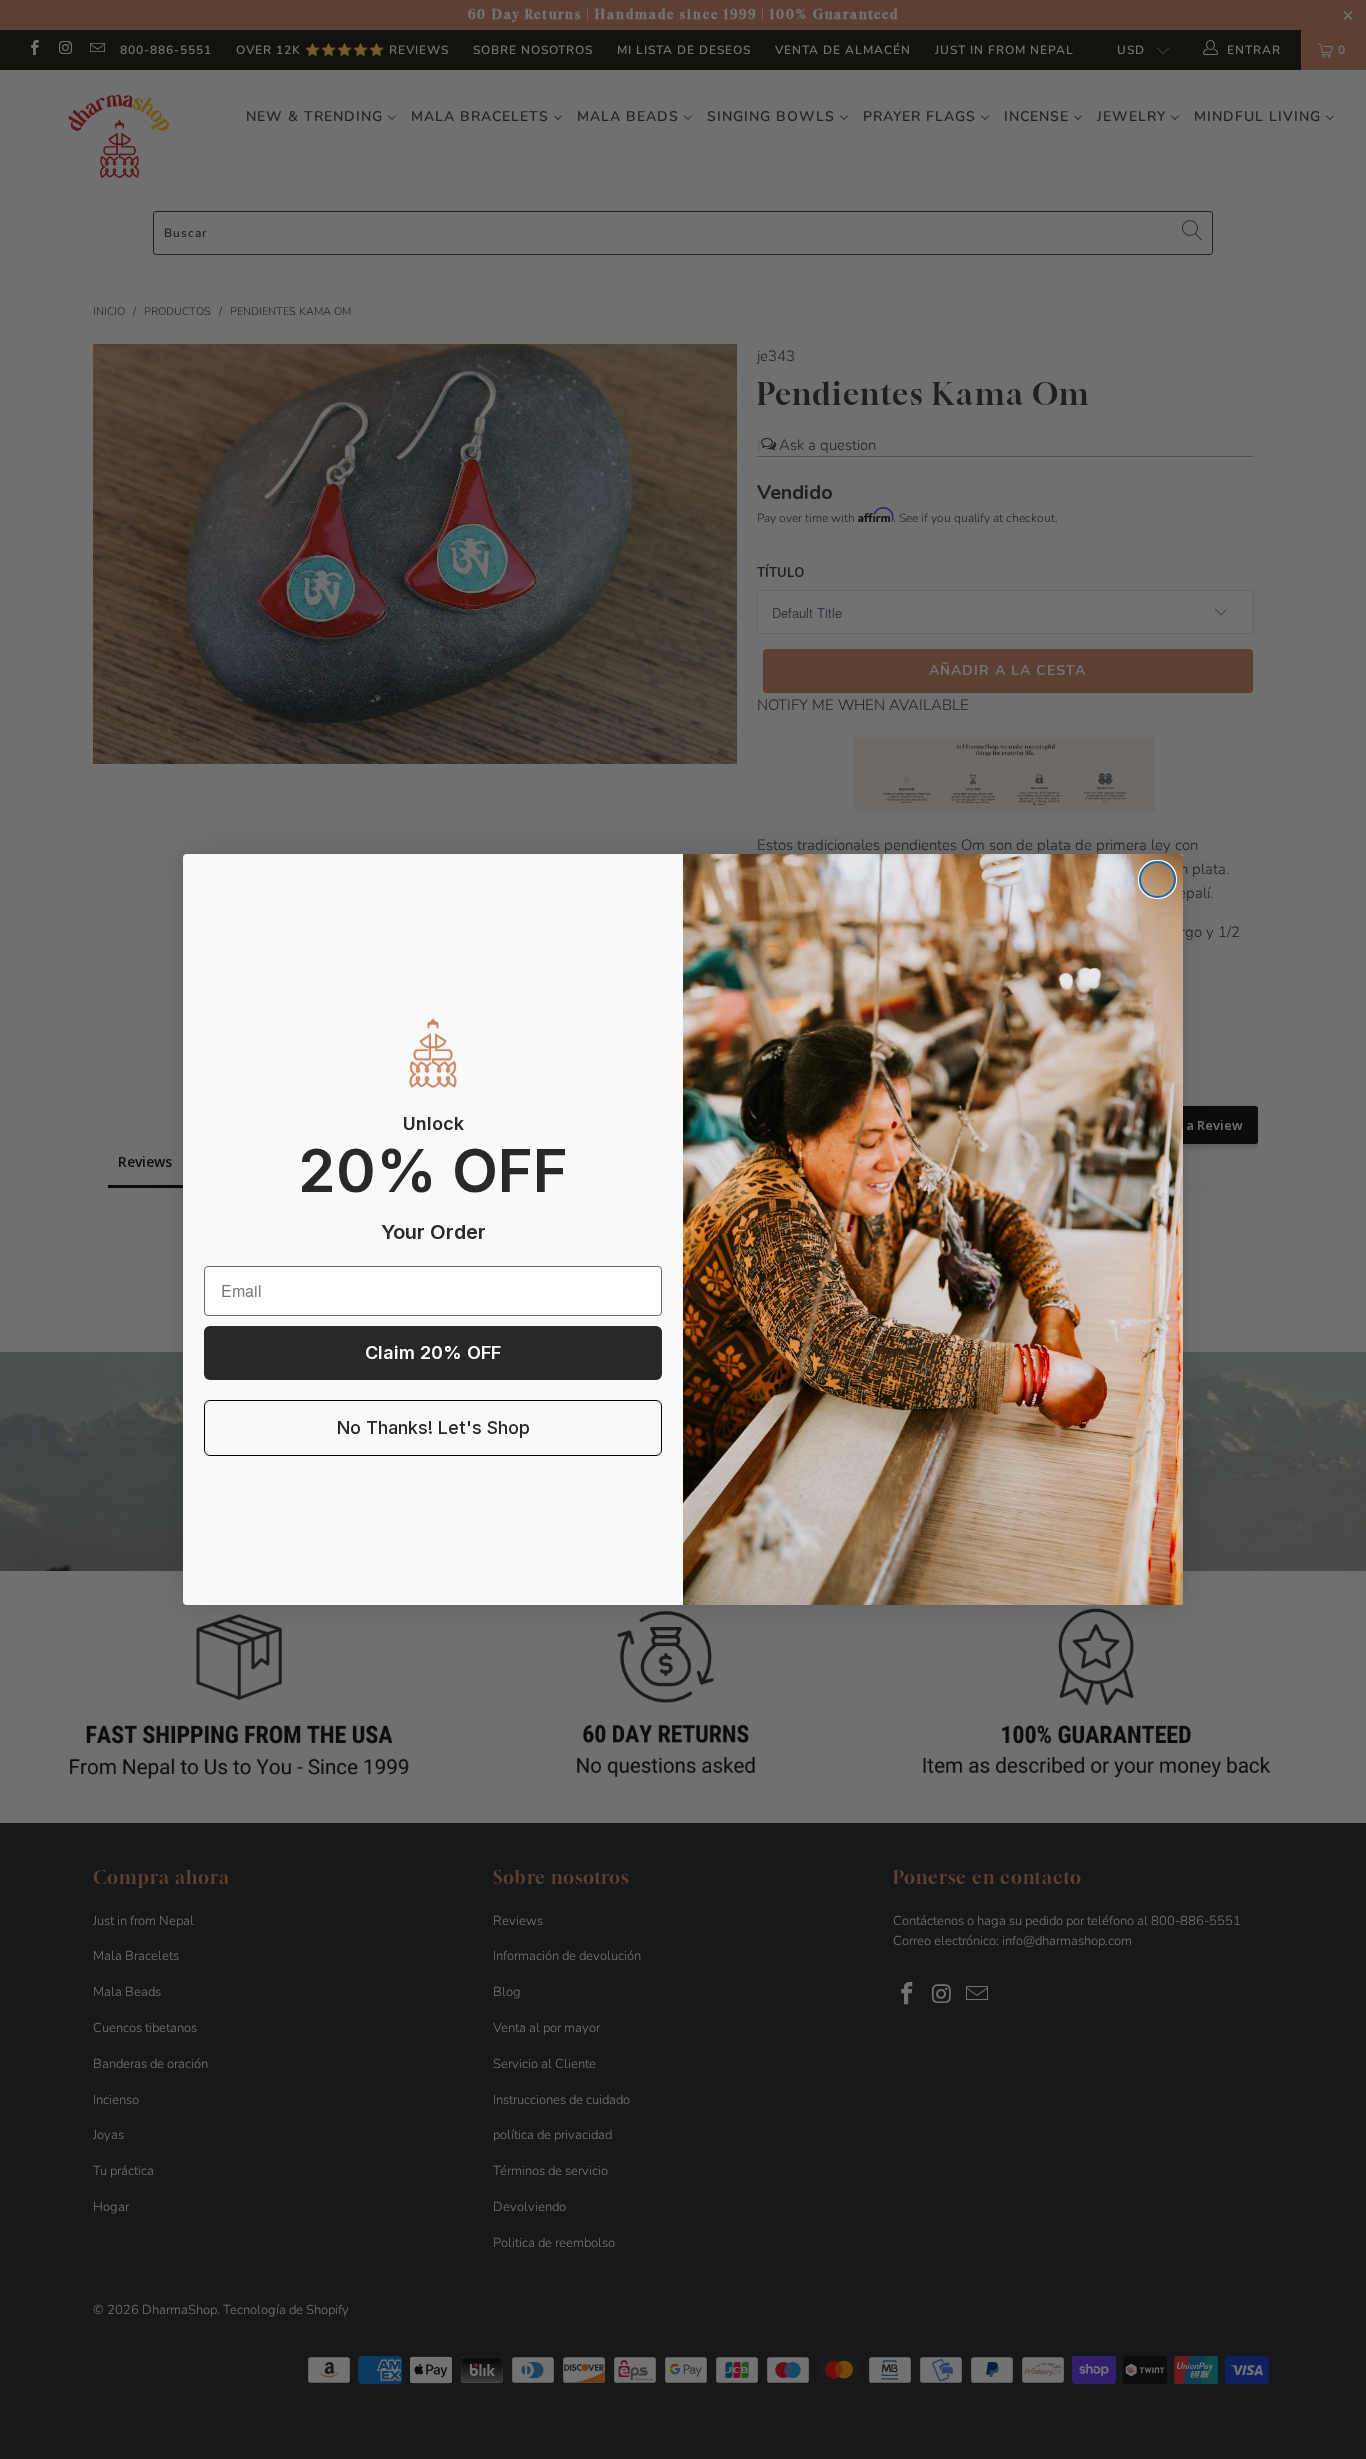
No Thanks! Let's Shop (433, 1427)
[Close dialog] (1157, 879)
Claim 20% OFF (433, 1352)
